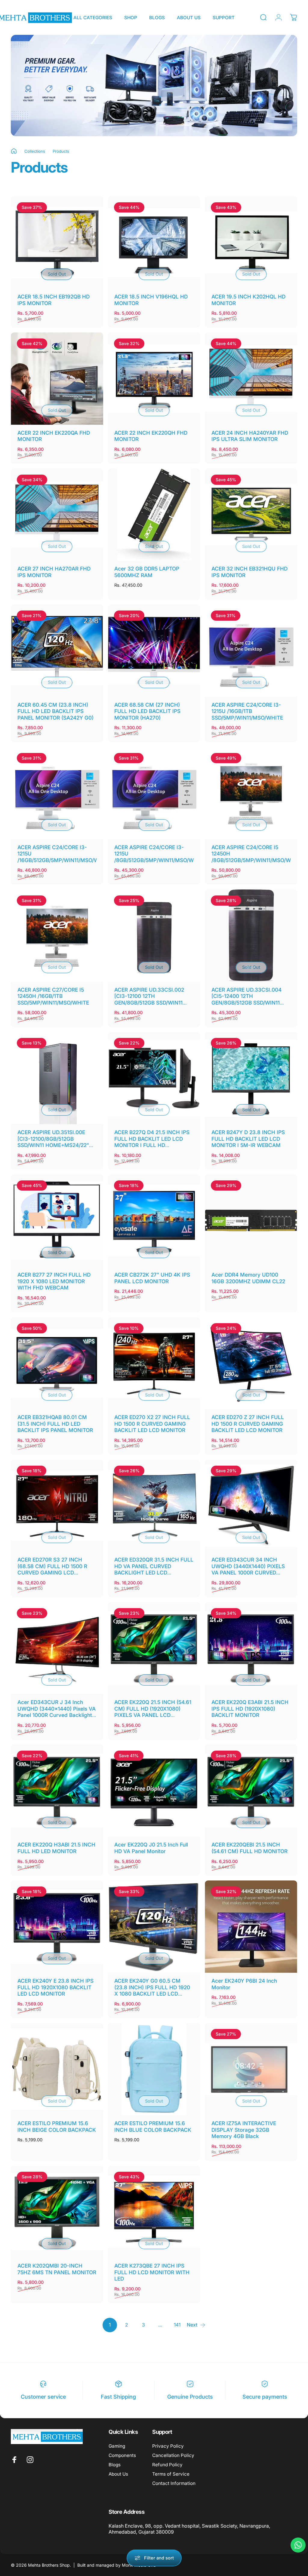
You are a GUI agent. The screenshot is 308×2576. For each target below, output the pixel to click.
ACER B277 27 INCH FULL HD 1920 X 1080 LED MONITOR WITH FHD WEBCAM (54, 1281)
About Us (118, 2474)
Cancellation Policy (173, 2455)
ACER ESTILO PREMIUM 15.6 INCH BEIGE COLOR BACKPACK (57, 2126)
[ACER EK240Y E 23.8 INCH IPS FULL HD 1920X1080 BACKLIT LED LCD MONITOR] (57, 1927)
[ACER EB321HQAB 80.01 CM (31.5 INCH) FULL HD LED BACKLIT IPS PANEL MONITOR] (57, 1363)
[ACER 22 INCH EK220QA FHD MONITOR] (57, 379)
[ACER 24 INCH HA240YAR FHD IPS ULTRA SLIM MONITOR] (251, 379)
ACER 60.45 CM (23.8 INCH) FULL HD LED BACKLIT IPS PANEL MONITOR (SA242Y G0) (55, 711)
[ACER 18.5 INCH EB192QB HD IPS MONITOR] (57, 242)
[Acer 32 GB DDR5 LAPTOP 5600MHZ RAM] (154, 515)
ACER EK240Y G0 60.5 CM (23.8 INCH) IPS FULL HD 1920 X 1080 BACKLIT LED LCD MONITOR (152, 1990)
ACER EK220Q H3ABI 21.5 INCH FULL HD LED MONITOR (56, 1848)
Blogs (115, 2465)
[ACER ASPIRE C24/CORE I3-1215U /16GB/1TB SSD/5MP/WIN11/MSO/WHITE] (251, 651)
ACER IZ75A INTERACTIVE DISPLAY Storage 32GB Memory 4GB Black (244, 2130)
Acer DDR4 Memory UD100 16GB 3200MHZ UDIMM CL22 (248, 1278)
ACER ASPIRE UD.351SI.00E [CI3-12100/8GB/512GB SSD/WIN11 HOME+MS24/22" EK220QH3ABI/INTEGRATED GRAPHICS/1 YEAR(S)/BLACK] (54, 1145)
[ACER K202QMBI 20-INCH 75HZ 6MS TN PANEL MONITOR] (57, 2212)
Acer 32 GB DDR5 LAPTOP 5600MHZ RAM (147, 572)
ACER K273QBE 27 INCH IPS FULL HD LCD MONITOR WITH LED (152, 2272)
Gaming (117, 2446)
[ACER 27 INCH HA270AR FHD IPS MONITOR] (57, 515)
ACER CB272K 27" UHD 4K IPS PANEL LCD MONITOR (152, 1278)
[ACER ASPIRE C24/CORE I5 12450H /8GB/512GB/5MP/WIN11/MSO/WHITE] (251, 793)
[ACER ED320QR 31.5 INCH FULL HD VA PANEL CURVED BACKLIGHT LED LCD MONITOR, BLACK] (154, 1506)
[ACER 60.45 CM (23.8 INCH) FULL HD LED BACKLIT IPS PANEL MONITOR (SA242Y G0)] (57, 651)
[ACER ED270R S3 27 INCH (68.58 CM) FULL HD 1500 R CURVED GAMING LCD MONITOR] (57, 1506)
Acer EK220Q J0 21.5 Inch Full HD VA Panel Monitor (151, 1848)
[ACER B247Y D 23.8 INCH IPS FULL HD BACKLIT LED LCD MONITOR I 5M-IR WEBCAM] (251, 1078)
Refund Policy (167, 2465)
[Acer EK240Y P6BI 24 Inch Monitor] (251, 1927)
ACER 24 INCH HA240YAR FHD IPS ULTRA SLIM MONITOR (250, 436)
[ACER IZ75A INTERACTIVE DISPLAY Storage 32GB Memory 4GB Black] (251, 2069)
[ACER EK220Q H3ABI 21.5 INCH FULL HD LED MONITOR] (57, 1791)
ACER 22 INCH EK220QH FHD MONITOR (151, 436)
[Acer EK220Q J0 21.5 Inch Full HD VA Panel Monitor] (154, 1791)
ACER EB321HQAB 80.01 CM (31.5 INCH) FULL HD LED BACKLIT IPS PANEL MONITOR (55, 1424)
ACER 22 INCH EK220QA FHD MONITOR (54, 436)
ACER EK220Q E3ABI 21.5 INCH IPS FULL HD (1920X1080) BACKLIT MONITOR (250, 1709)
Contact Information (174, 2483)
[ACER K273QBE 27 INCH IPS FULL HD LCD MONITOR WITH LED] (154, 2212)
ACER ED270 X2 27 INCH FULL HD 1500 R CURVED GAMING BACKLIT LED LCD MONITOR (152, 1424)
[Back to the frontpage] (14, 151)
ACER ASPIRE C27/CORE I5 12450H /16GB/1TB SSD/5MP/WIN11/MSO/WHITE (53, 996)
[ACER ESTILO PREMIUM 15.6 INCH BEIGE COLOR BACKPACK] (57, 2069)
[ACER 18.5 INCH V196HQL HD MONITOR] (154, 242)
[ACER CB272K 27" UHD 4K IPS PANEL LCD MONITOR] (154, 1221)
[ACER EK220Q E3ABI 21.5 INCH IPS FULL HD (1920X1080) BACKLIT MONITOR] (251, 1648)
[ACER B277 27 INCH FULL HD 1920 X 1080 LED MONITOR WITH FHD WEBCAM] (57, 1221)
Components (122, 2455)
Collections (35, 151)
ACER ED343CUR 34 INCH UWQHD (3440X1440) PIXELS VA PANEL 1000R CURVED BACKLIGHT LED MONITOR (248, 1569)
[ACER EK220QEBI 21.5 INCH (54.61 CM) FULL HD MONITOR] (251, 1791)
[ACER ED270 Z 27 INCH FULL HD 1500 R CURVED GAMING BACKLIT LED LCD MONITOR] (251, 1363)
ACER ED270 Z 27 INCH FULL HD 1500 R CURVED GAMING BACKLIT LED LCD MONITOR (248, 1424)
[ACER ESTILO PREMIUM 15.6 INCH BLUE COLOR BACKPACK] (154, 2069)
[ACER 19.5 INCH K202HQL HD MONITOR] (251, 242)
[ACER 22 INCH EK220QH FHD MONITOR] (154, 379)
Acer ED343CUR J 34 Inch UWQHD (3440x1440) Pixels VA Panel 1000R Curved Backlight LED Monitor (57, 1712)
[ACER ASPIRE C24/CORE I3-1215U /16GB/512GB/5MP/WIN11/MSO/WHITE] (57, 793)
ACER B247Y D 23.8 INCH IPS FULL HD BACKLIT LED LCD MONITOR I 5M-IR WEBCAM (248, 1139)
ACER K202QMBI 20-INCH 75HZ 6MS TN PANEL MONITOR (57, 2269)
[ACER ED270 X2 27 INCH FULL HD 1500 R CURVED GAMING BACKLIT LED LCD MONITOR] (154, 1363)
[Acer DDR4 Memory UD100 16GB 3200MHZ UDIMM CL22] (251, 1221)
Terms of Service (171, 2474)
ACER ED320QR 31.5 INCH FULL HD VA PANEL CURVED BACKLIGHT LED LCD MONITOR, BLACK (154, 1569)
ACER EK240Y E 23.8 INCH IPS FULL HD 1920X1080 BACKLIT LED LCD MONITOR (55, 1987)
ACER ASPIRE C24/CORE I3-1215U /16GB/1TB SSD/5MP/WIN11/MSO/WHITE (247, 711)
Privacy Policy (168, 2446)
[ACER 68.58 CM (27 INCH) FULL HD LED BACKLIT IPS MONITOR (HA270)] (154, 651)
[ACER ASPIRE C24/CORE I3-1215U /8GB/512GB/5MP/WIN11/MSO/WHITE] (154, 793)
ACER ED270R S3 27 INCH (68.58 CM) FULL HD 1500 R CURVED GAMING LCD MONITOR (52, 1569)
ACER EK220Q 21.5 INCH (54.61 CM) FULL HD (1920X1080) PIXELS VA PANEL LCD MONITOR (153, 1712)
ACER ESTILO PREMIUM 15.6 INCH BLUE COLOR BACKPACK (153, 2126)
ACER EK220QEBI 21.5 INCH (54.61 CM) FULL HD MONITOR (249, 1848)
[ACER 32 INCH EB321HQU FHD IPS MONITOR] (251, 515)
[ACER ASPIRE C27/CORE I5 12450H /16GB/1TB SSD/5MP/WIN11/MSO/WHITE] (57, 936)
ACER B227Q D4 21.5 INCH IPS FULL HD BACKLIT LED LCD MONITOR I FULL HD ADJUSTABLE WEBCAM (152, 1142)
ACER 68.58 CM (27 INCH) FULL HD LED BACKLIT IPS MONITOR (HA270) (147, 711)
